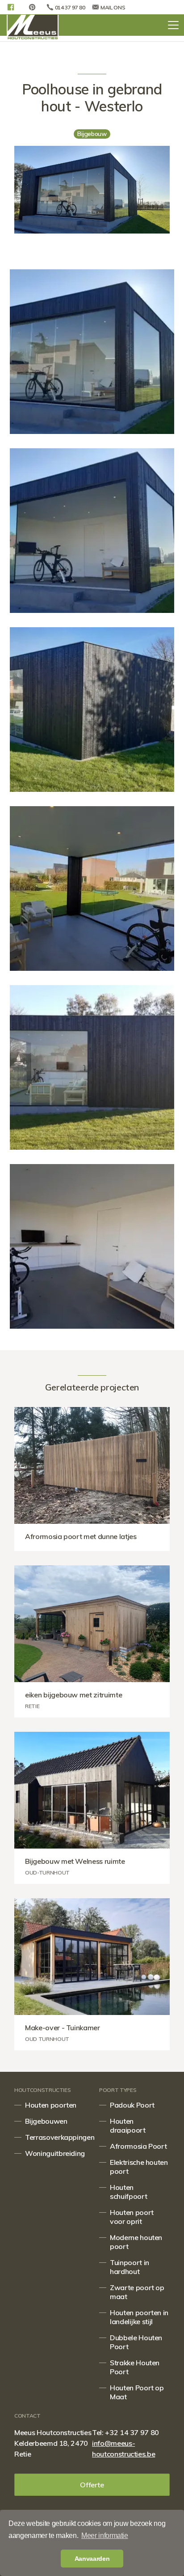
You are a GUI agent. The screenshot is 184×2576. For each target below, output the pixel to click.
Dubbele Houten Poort (136, 2342)
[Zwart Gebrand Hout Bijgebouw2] (92, 1067)
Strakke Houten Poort (135, 2367)
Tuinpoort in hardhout (130, 2267)
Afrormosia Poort (138, 2146)
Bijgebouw (92, 134)
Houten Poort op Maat (137, 2392)
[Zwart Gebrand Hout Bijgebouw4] (92, 352)
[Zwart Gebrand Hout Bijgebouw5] (92, 531)
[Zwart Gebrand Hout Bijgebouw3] (92, 710)
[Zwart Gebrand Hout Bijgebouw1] (92, 888)
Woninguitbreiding (55, 2153)
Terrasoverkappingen (55, 2137)
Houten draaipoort (128, 2125)
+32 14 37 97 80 (132, 2432)
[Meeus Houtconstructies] (33, 27)
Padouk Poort (132, 2105)
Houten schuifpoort (128, 2192)
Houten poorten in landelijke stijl (139, 2317)
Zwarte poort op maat (137, 2292)
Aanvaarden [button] (92, 2559)
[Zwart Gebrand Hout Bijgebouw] (92, 1246)
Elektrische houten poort (139, 2167)
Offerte (92, 2485)
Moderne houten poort (136, 2242)
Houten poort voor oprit (132, 2217)
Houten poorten (51, 2105)
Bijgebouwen (46, 2121)
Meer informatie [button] (105, 2536)
